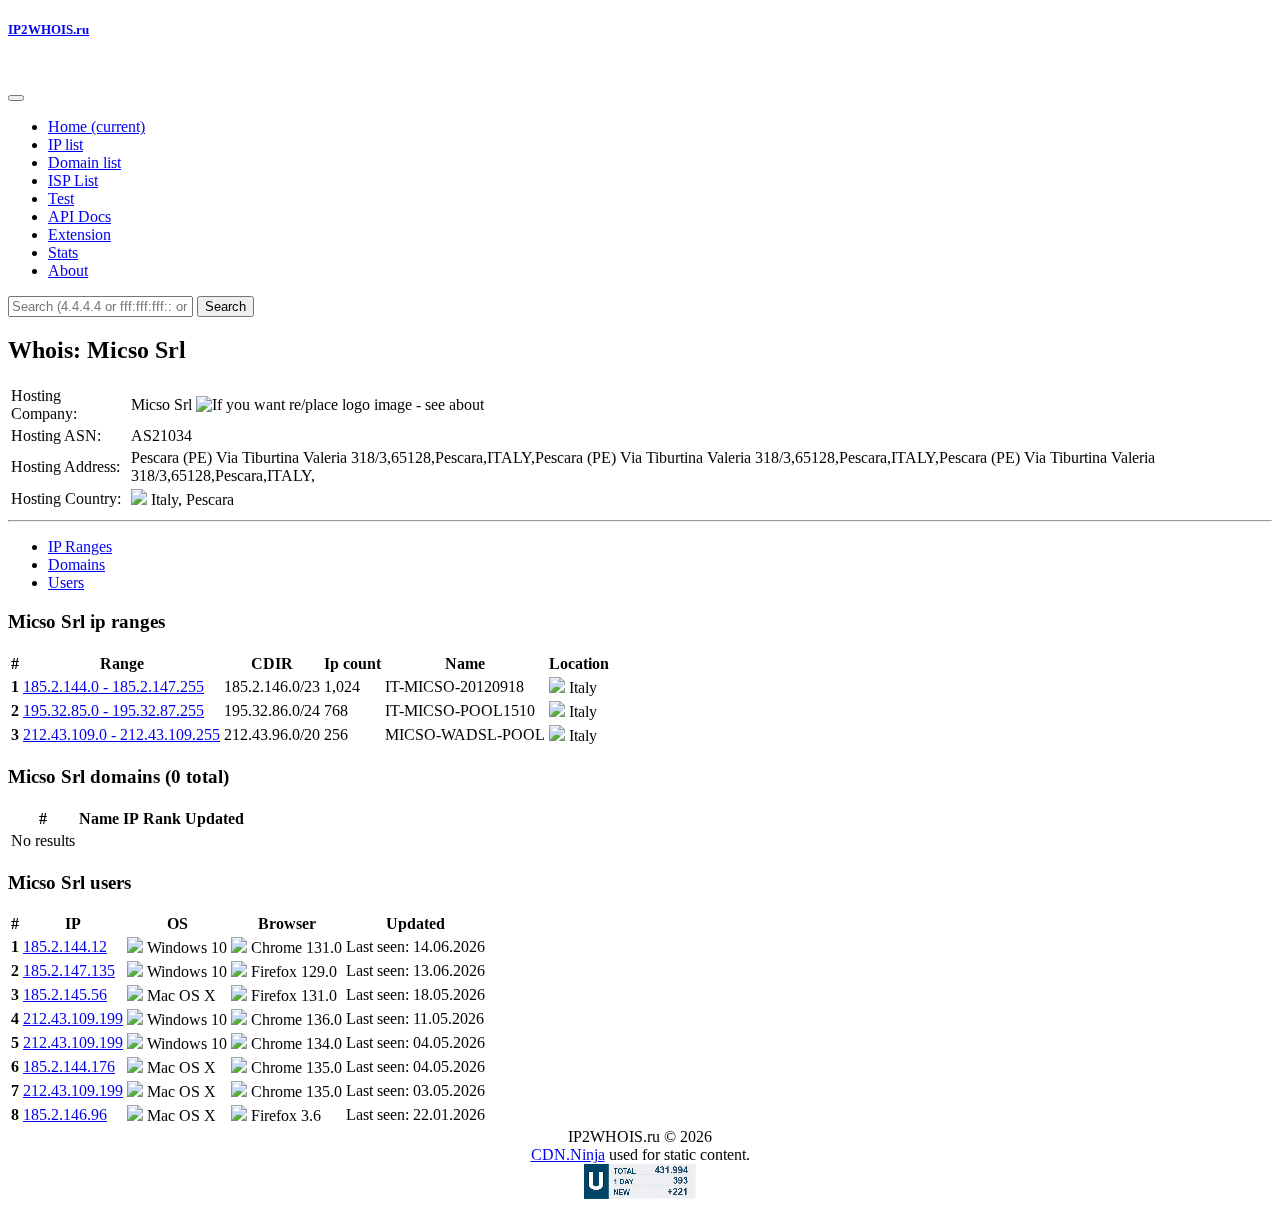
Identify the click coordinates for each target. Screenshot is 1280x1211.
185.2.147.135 (69, 970)
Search (225, 306)
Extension (79, 234)
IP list (65, 144)
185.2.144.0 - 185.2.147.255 (113, 686)
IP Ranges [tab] (80, 546)
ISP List (73, 180)
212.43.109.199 (73, 1018)
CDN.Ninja (568, 1154)
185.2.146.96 (65, 1114)
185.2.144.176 (69, 1066)
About (68, 270)
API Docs (79, 216)
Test (61, 198)
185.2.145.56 (65, 994)
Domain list (84, 162)
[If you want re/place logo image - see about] (340, 405)
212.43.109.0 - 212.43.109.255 (121, 734)
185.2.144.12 (65, 946)
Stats (63, 252)
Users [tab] (66, 582)
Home (96, 126)
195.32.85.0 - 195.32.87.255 (113, 710)
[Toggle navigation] (16, 98)
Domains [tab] (76, 564)
